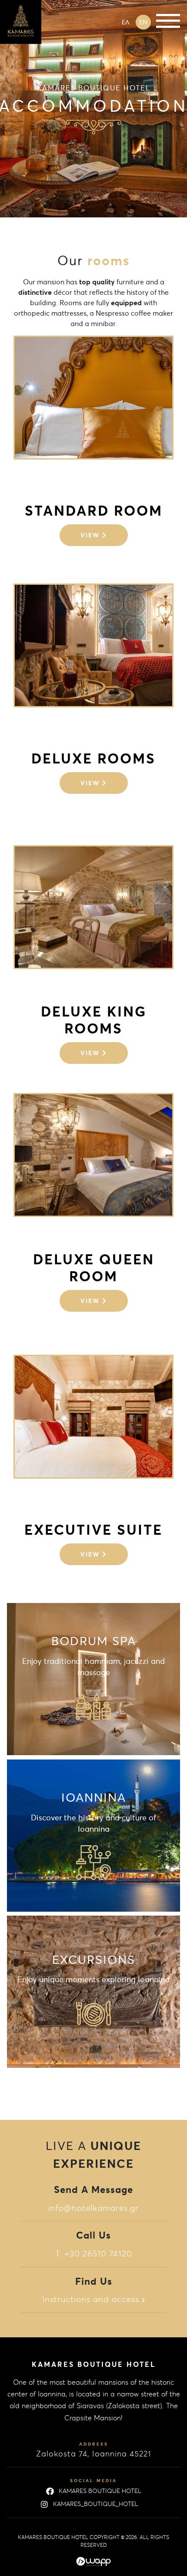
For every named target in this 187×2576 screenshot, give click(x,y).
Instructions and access (92, 2299)
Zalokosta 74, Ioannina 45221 (93, 2454)
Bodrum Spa (93, 1681)
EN (143, 22)
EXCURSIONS (93, 2000)
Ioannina (93, 1837)
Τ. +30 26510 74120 (94, 2253)
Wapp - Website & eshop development (93, 2562)
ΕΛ (125, 22)
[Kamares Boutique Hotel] (21, 21)
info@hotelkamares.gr (93, 2208)
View (91, 535)
